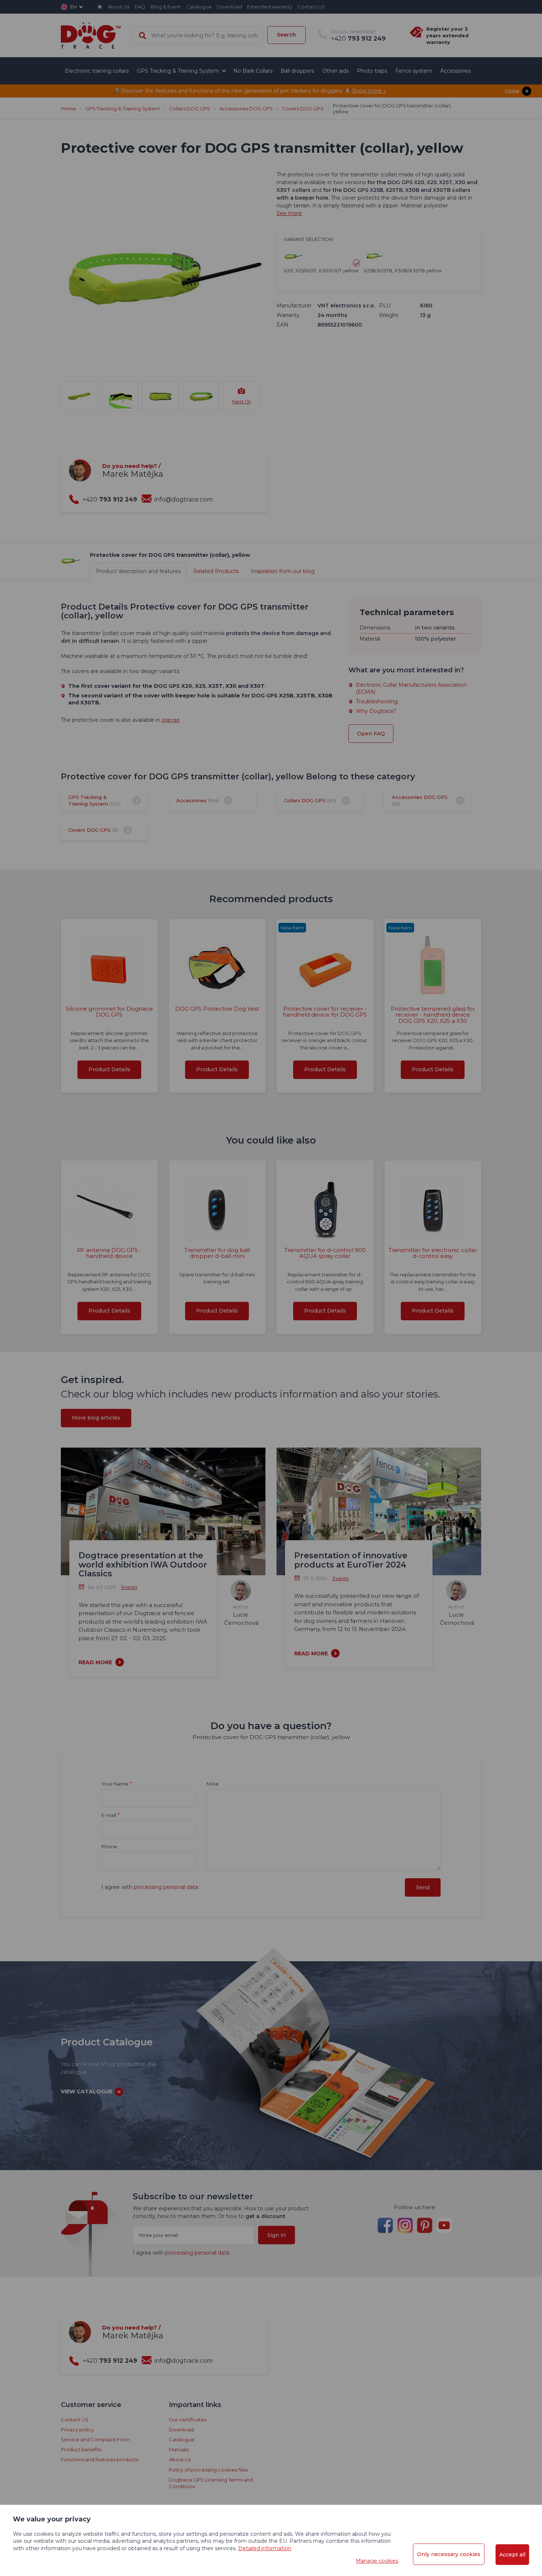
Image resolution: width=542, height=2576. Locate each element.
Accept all (512, 2555)
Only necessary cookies (449, 2554)
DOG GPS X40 (271, 240)
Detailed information (265, 2548)
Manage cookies (377, 2561)
